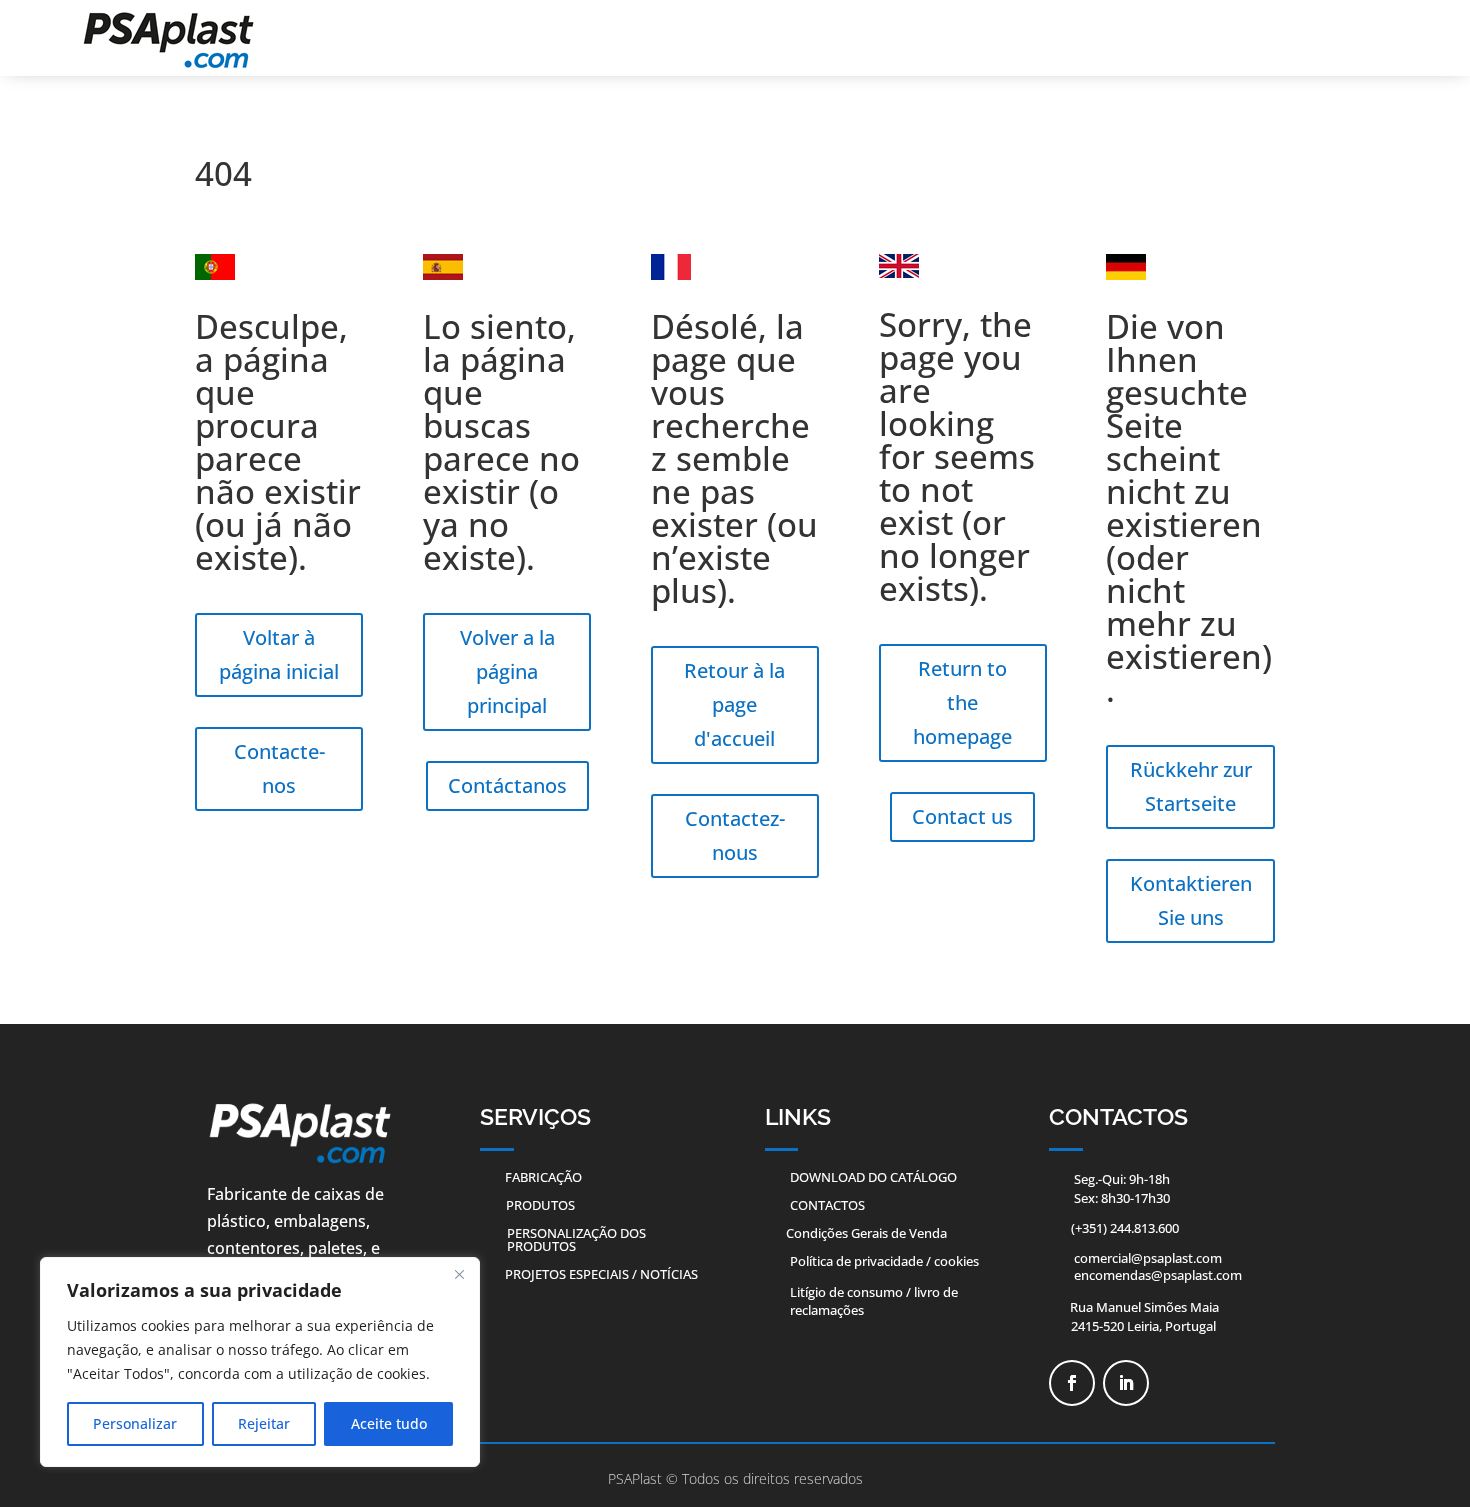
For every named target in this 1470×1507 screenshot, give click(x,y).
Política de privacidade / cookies (884, 1261)
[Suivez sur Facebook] (1072, 1383)
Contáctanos (507, 785)
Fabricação (543, 1177)
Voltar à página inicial (279, 654)
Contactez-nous (735, 835)
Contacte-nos (279, 768)
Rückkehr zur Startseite (1191, 786)
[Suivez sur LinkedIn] (1126, 1383)
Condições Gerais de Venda (866, 1233)
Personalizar (135, 1423)
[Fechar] (459, 1274)
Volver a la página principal (507, 671)
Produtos (540, 1205)
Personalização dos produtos (576, 1239)
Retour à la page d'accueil (734, 704)
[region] (260, 1362)
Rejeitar (264, 1423)
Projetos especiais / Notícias (601, 1274)
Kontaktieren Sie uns (1191, 900)
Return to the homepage (962, 702)
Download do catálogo (873, 1177)
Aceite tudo (389, 1423)
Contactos (827, 1205)
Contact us (962, 816)
